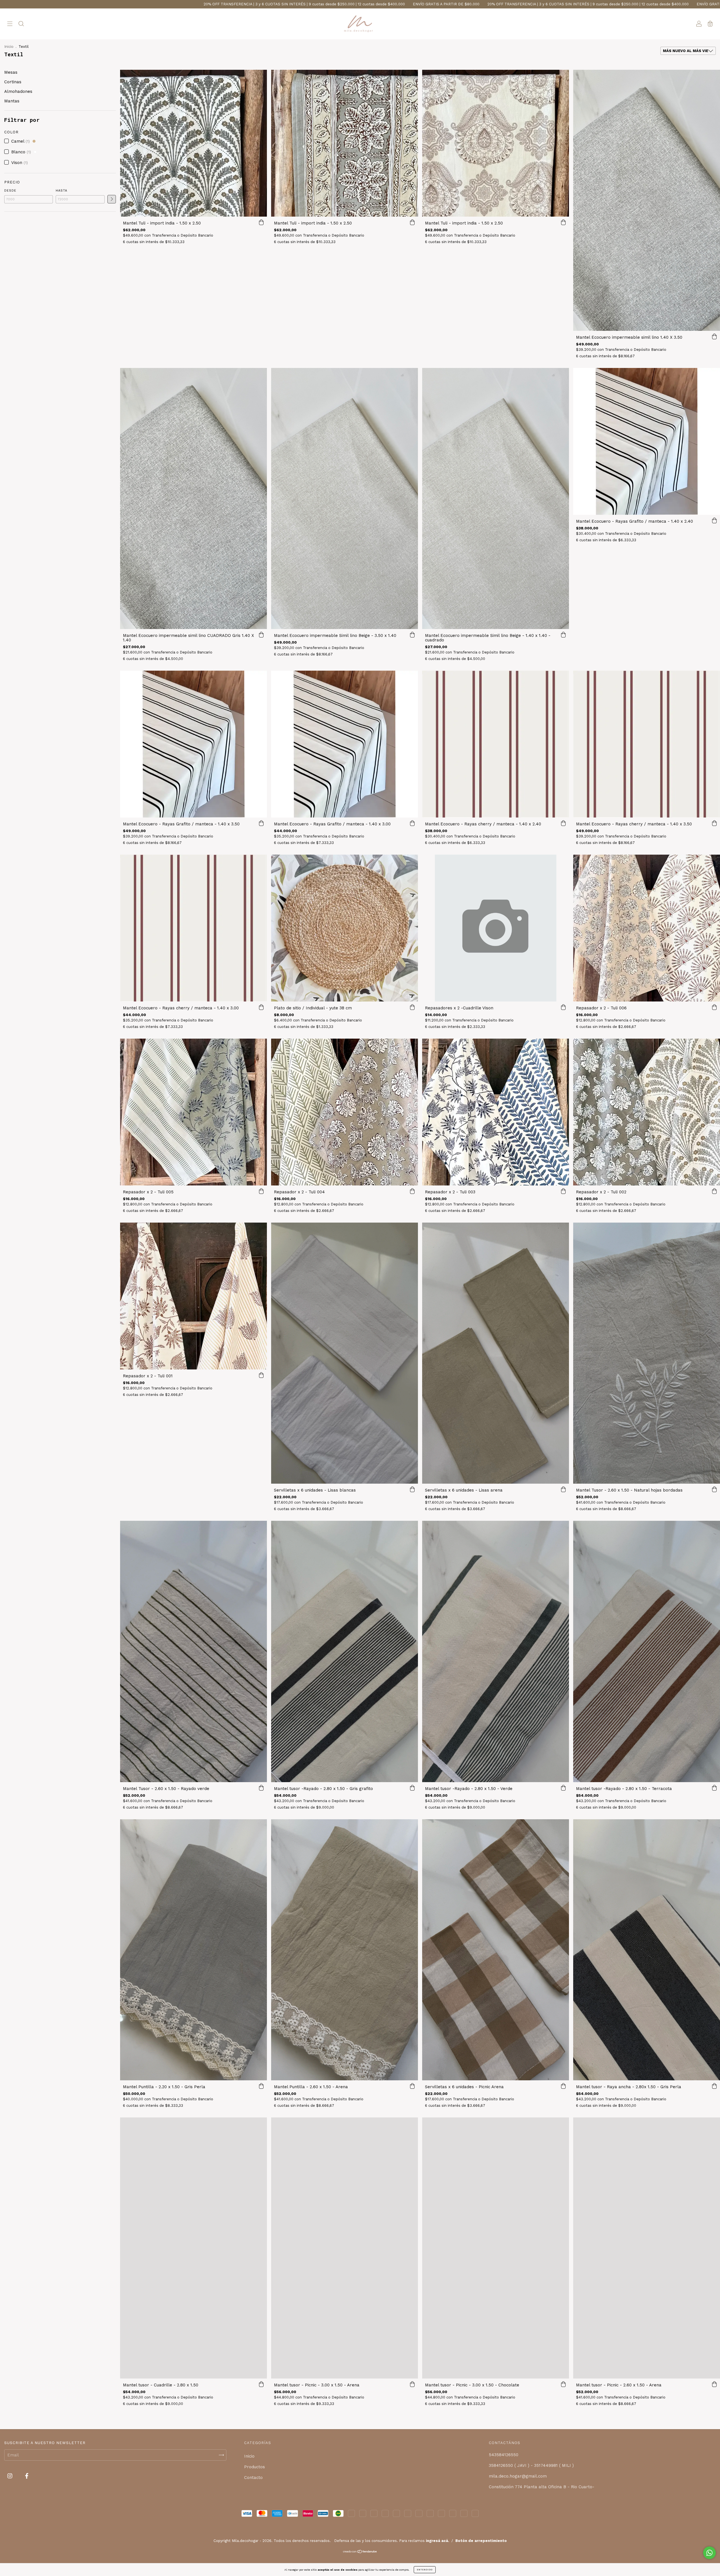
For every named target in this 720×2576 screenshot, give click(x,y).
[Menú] (10, 24)
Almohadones (18, 91)
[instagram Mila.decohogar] (11, 2476)
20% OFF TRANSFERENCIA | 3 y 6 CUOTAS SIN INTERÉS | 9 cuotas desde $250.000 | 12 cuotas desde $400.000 (202, 4)
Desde (10, 191)
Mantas (12, 101)
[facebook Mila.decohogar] (27, 2476)
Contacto (253, 2478)
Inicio (9, 47)
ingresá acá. (437, 2541)
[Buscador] (21, 24)
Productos (255, 2467)
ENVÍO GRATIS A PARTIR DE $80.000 (60, 4)
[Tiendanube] (360, 2552)
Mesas (11, 72)
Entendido (425, 2570)
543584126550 (504, 2455)
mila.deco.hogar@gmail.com (518, 2476)
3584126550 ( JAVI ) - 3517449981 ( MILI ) (531, 2465)
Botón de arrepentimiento (481, 2541)
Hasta (61, 191)
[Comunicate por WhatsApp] (709, 2553)
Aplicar (112, 199)
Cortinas (13, 82)
